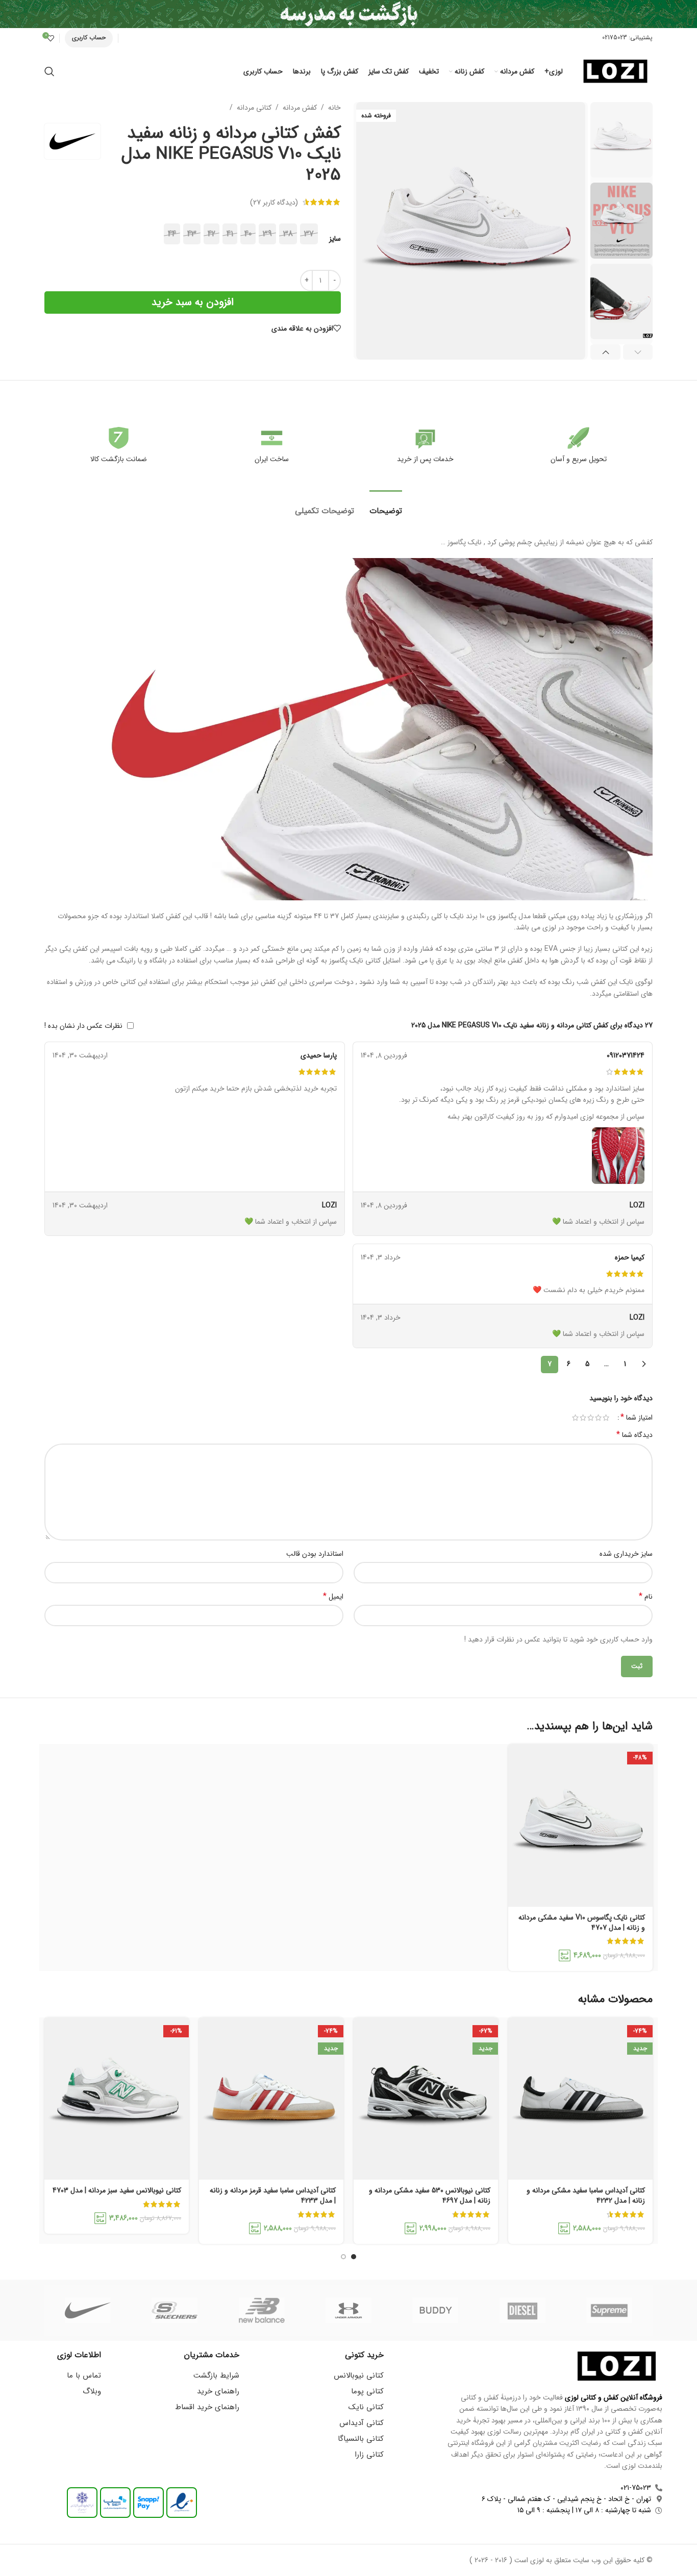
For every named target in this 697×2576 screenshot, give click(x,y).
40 (248, 234)
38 (288, 234)
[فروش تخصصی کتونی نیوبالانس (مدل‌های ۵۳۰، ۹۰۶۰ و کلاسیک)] (262, 2310)
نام (646, 1597)
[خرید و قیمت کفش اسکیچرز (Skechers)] (175, 2310)
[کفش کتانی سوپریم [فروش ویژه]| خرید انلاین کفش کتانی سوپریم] (609, 2310)
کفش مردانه (300, 108)
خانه (334, 108)
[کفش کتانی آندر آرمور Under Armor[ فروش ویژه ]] (348, 2310)
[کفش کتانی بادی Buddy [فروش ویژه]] (435, 2310)
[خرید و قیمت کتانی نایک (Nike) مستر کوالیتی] (88, 2310)
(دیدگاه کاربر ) (274, 202)
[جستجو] (49, 71)
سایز (335, 239)
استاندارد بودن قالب (315, 1554)
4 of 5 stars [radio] (583, 1418)
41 (230, 234)
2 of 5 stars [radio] (598, 1418)
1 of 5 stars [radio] (606, 1418)
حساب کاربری (89, 37)
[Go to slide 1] (354, 2257)
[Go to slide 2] (343, 2257)
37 (309, 234)
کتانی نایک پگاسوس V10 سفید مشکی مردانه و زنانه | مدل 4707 (582, 1923)
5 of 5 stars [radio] (575, 1418)
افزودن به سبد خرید (193, 302)
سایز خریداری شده (626, 1554)
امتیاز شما (637, 1418)
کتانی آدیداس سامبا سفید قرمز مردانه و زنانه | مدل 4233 (273, 2195)
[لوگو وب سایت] (615, 71)
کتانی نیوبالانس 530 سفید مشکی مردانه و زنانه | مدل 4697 (430, 2195)
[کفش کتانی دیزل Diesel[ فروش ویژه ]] (522, 2310)
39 (267, 234)
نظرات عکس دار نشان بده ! (83, 1026)
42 (211, 234)
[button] (638, 352)
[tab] (386, 506)
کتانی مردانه (254, 108)
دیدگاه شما (634, 1435)
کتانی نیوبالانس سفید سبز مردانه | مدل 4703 (117, 2190)
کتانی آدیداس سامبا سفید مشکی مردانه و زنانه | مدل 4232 (586, 2195)
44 (172, 234)
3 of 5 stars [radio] (591, 1418)
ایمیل (333, 1597)
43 (192, 234)
